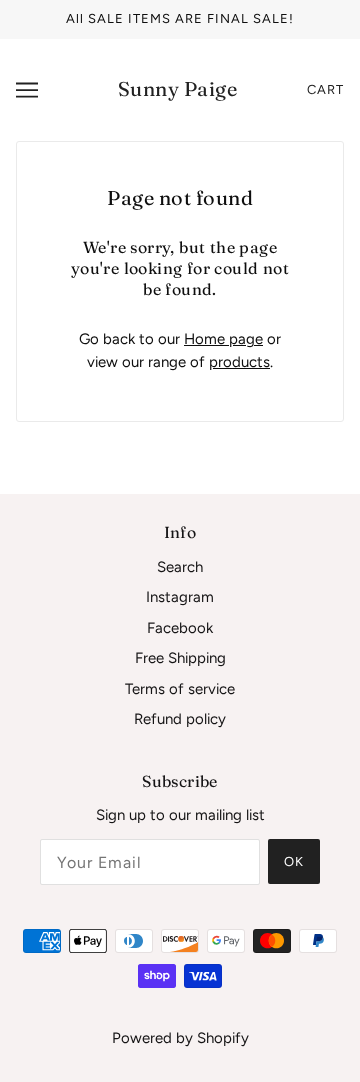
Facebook (180, 628)
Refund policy (180, 719)
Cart (325, 89)
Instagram (180, 597)
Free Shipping (180, 658)
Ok (294, 861)
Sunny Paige (178, 88)
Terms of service (180, 689)
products (239, 362)
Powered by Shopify (180, 1038)
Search (180, 567)
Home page (223, 339)
